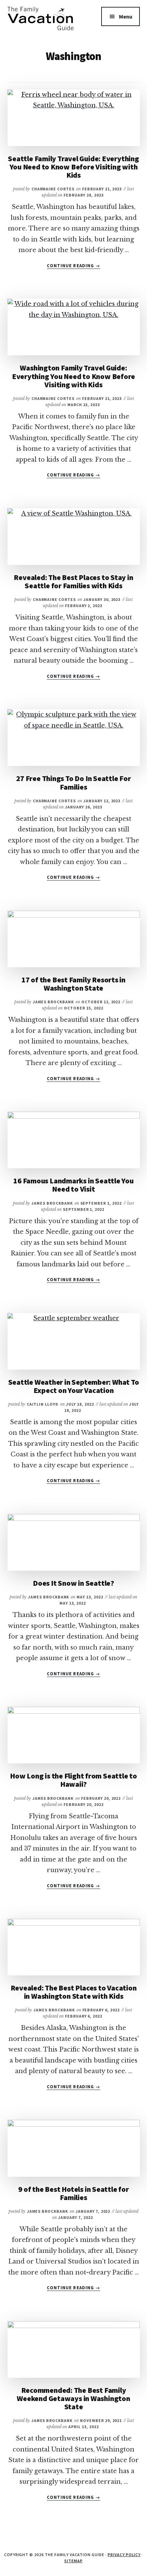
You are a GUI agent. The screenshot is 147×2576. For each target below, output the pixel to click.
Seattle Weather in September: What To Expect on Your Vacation (74, 1386)
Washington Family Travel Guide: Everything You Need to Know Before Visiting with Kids (74, 376)
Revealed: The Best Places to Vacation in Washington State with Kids (74, 1992)
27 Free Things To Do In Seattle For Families (73, 782)
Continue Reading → (73, 266)
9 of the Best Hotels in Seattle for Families (73, 2193)
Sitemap (73, 2561)
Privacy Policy (124, 2555)
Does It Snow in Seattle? (73, 1583)
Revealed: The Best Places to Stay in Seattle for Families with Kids (73, 581)
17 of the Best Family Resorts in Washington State (73, 984)
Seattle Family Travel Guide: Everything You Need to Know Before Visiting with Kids (73, 167)
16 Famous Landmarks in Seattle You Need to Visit (73, 1185)
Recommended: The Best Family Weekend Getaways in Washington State (73, 2398)
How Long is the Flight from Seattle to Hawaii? (73, 1780)
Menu (126, 16)
